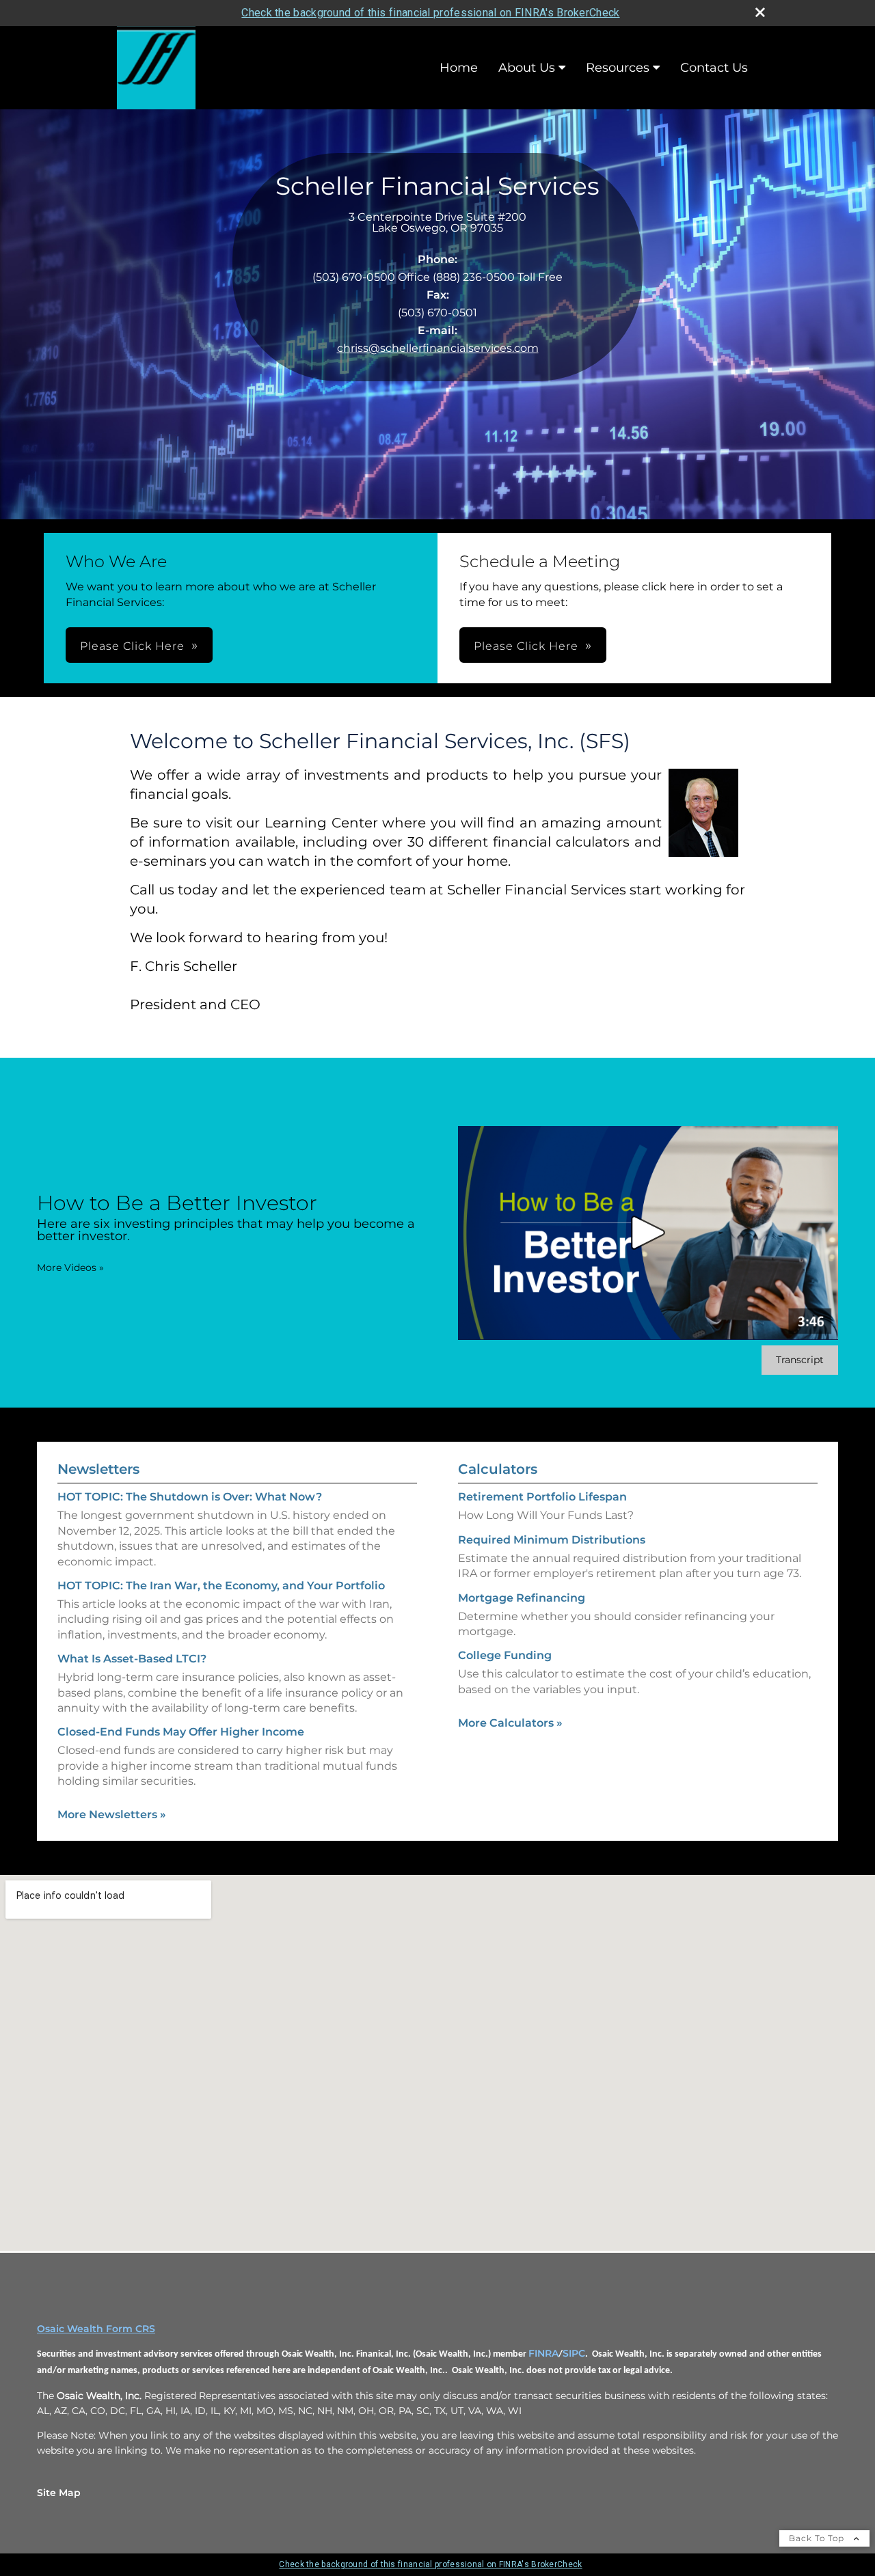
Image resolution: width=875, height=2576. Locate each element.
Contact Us (714, 68)
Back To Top (818, 2538)
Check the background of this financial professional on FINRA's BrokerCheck (430, 13)
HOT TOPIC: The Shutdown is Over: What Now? (190, 1497)
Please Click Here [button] (132, 646)
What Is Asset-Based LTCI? (132, 1659)
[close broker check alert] (760, 12)
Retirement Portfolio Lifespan (542, 1497)
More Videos (70, 1268)
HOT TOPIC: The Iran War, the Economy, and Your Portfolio (221, 1586)
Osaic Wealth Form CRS (96, 2329)
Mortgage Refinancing (522, 1598)
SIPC (574, 2353)
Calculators (498, 1469)
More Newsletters (112, 1814)
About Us (527, 68)
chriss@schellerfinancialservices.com (438, 348)
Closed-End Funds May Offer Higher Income (181, 1732)
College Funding (505, 1655)
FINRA (543, 2353)
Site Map (59, 2493)
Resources (618, 68)
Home (459, 68)
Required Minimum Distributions (552, 1540)
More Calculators (510, 1723)
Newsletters (98, 1469)
